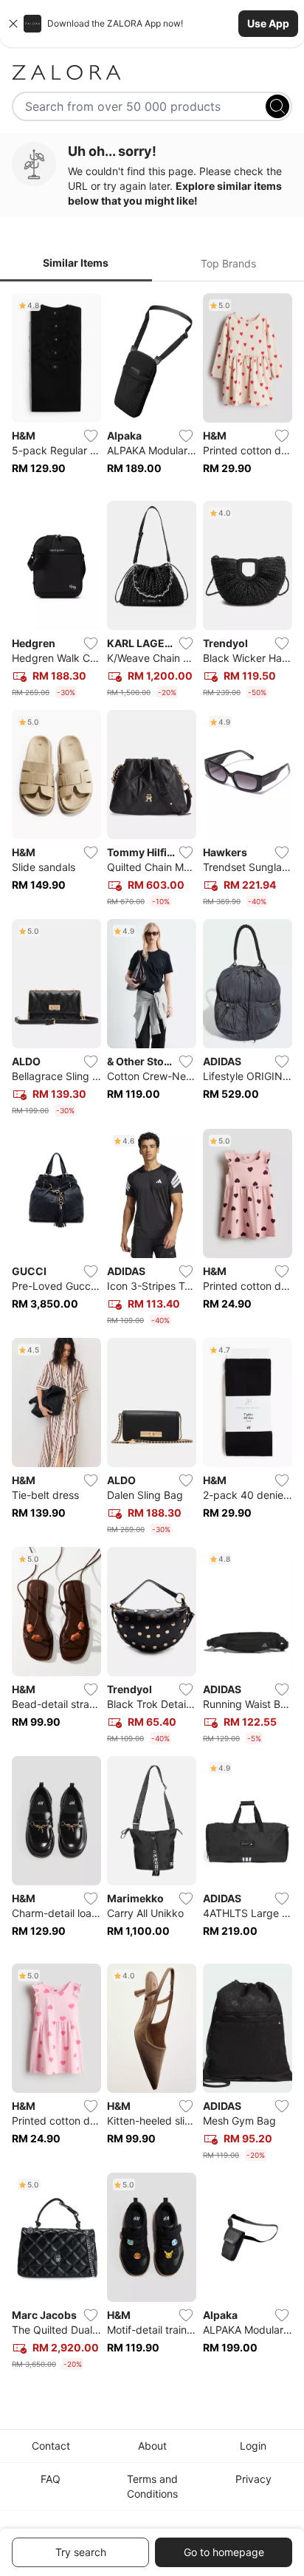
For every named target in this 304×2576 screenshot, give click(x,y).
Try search (81, 2552)
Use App (268, 23)
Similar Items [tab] (76, 263)
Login (253, 2446)
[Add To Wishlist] (91, 436)
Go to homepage (224, 2552)
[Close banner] (13, 24)
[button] (152, 24)
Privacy (253, 2479)
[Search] (277, 106)
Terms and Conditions (152, 2486)
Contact (51, 2446)
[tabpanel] (152, 1335)
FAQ (51, 2479)
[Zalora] (152, 72)
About (152, 2446)
